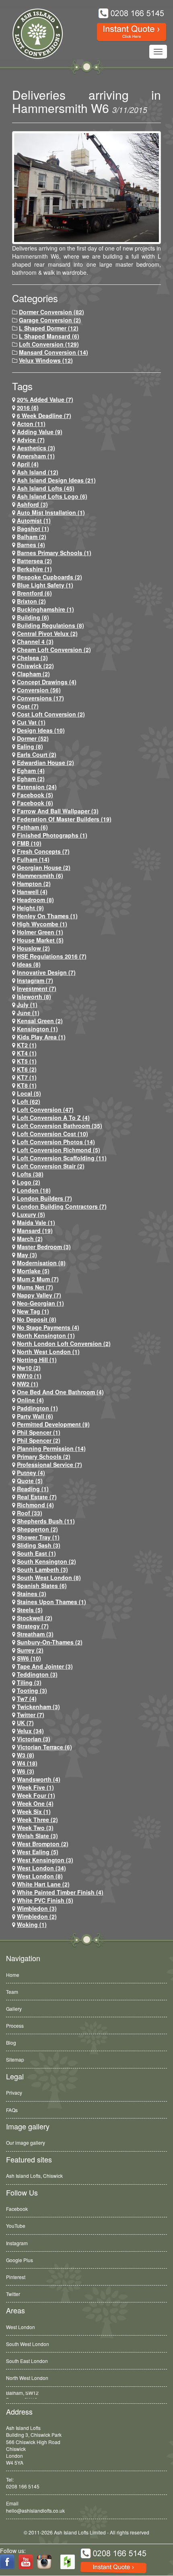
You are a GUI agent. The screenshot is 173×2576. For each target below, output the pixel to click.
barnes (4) (31, 545)
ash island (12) (38, 472)
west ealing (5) (38, 1852)
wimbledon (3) (37, 1908)
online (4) (30, 1400)
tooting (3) (32, 1690)
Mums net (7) (35, 1287)
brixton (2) (31, 601)
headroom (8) (35, 900)
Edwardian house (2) (45, 763)
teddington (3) (37, 1674)
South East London (27, 2361)
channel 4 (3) (35, 641)
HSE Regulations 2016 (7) (52, 956)
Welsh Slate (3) (37, 1836)
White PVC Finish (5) (45, 1900)
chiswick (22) (35, 666)
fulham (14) (33, 859)
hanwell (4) (32, 892)
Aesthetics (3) (36, 448)
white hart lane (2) (43, 1884)
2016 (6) (28, 407)
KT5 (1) (27, 1061)
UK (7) (25, 1723)
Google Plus (20, 2260)
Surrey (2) (30, 1650)
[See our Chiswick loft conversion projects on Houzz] (68, 2562)
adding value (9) (40, 432)
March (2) (30, 1239)
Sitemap (15, 2059)
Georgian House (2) (44, 867)
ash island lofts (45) (46, 488)
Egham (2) (31, 779)
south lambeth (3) (42, 1569)
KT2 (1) (27, 1045)
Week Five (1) (35, 1787)
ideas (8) (29, 964)
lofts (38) (30, 1174)
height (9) (30, 908)
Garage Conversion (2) (50, 320)
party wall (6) (35, 1416)
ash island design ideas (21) (56, 480)
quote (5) (30, 1481)
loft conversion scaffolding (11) (62, 1158)
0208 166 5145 (23, 2486)
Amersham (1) (36, 456)
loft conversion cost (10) (53, 1134)
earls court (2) (37, 754)
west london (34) (41, 1868)
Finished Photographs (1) (52, 835)
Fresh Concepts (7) (43, 851)
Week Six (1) (34, 1811)
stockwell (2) (35, 1618)
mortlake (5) (33, 1271)
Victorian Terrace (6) (44, 1747)
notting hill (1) (37, 1360)
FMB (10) (29, 843)
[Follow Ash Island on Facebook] (7, 2562)
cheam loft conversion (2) (54, 650)
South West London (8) (49, 1577)
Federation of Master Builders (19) (64, 819)
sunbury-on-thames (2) (50, 1642)
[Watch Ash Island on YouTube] (26, 2562)
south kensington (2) (46, 1561)
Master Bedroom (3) (44, 1247)
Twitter (13, 2294)
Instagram (17, 2243)
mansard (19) (35, 1231)
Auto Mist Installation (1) (51, 512)
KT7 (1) (27, 1077)
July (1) (27, 1005)
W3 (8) (26, 1755)
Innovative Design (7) (46, 972)
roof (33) (30, 1513)
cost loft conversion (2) (51, 714)
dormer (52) (33, 738)
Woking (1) (32, 1924)
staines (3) (32, 1594)
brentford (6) (34, 593)
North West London (27, 2378)
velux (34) (30, 1731)
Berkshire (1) (34, 569)
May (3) (27, 1255)
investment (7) (37, 988)
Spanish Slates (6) (42, 1586)
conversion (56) (39, 690)
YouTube (16, 2226)
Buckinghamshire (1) (45, 609)
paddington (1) (37, 1408)
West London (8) (40, 1876)
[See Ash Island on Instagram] (44, 2562)
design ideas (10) (41, 730)
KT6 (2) (27, 1069)
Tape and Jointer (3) (45, 1666)
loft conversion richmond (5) (59, 1150)
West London (21, 2327)
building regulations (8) (50, 625)
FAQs (12, 2110)
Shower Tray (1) (38, 1537)
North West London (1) (48, 1352)
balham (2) (32, 537)
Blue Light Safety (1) (45, 585)
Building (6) (33, 617)
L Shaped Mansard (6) (49, 336)
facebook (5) (35, 795)
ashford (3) (32, 504)
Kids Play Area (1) (41, 1037)
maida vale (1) (36, 1222)
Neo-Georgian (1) (40, 1303)
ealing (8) (30, 746)
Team (12, 1992)
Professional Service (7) (49, 1465)
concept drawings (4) (47, 682)
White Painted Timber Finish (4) (60, 1892)
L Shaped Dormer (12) (49, 328)
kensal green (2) (40, 1021)
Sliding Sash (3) (39, 1545)
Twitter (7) (31, 1715)
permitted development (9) (53, 1424)
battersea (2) (34, 561)
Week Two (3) (35, 1828)
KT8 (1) (27, 1085)
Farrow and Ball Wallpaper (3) (58, 811)
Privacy (14, 2092)
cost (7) (28, 706)
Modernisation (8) (41, 1263)
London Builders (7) (44, 1198)
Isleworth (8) (34, 997)
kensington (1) (37, 1029)
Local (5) (29, 1093)
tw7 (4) (27, 1699)
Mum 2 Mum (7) (38, 1279)
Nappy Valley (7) (39, 1295)
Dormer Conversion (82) (51, 312)
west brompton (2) (43, 1844)
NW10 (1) (29, 1376)
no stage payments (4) (48, 1327)
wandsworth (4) (39, 1779)
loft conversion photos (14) (56, 1142)
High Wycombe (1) (42, 924)
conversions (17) (40, 698)
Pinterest (16, 2277)
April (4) (28, 464)
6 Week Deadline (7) (44, 416)
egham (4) (31, 771)
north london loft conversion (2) (64, 1343)
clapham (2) (33, 674)
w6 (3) (26, 1771)
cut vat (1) (31, 722)
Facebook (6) (35, 803)
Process (15, 2025)
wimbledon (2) (37, 1916)
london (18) (34, 1190)
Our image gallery (26, 2142)
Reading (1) (33, 1489)
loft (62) (29, 1101)
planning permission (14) (51, 1448)
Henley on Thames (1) (47, 916)
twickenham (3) (38, 1707)
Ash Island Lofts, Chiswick (34, 2176)
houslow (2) (33, 948)
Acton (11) (31, 424)
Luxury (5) (31, 1214)
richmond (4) (35, 1505)
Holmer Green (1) (40, 932)
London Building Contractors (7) (62, 1206)
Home (13, 1975)
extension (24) (37, 787)
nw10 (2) (29, 1368)
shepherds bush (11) (46, 1521)
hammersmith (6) (40, 875)
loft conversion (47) (45, 1109)
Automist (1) (34, 520)
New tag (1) (33, 1311)
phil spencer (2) (39, 1440)
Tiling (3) (29, 1682)
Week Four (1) (36, 1795)
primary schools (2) (44, 1456)
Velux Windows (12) (46, 360)
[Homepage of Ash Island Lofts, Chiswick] (32, 34)
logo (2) (29, 1182)
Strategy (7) (33, 1626)
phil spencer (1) (39, 1432)
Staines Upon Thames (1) (51, 1602)
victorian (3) (34, 1739)
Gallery (14, 2009)
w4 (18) (27, 1763)
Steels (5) (30, 1610)
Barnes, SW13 (22, 2395)
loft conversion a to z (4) (53, 1118)
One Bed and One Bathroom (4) (60, 1392)
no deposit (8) (37, 1319)
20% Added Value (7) (45, 399)
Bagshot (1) (33, 529)
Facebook (17, 2209)
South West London (28, 2344)
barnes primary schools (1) (54, 553)
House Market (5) (40, 940)
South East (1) (36, 1553)
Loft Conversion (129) (49, 344)
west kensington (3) (45, 1860)
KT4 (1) (27, 1053)
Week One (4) (35, 1803)
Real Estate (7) (37, 1497)
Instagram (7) (35, 980)
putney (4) (31, 1473)
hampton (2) (34, 884)
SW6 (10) (29, 1658)
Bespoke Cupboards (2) (49, 577)
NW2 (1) (28, 1384)
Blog (11, 2042)
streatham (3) (35, 1634)
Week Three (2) (37, 1820)
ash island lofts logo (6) (52, 496)
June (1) (28, 1013)
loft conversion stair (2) (51, 1166)
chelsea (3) (32, 658)
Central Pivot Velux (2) (47, 633)
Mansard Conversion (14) (54, 352)
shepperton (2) (37, 1529)
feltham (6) (32, 827)
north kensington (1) (46, 1335)
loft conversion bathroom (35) (60, 1126)
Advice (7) (31, 440)
